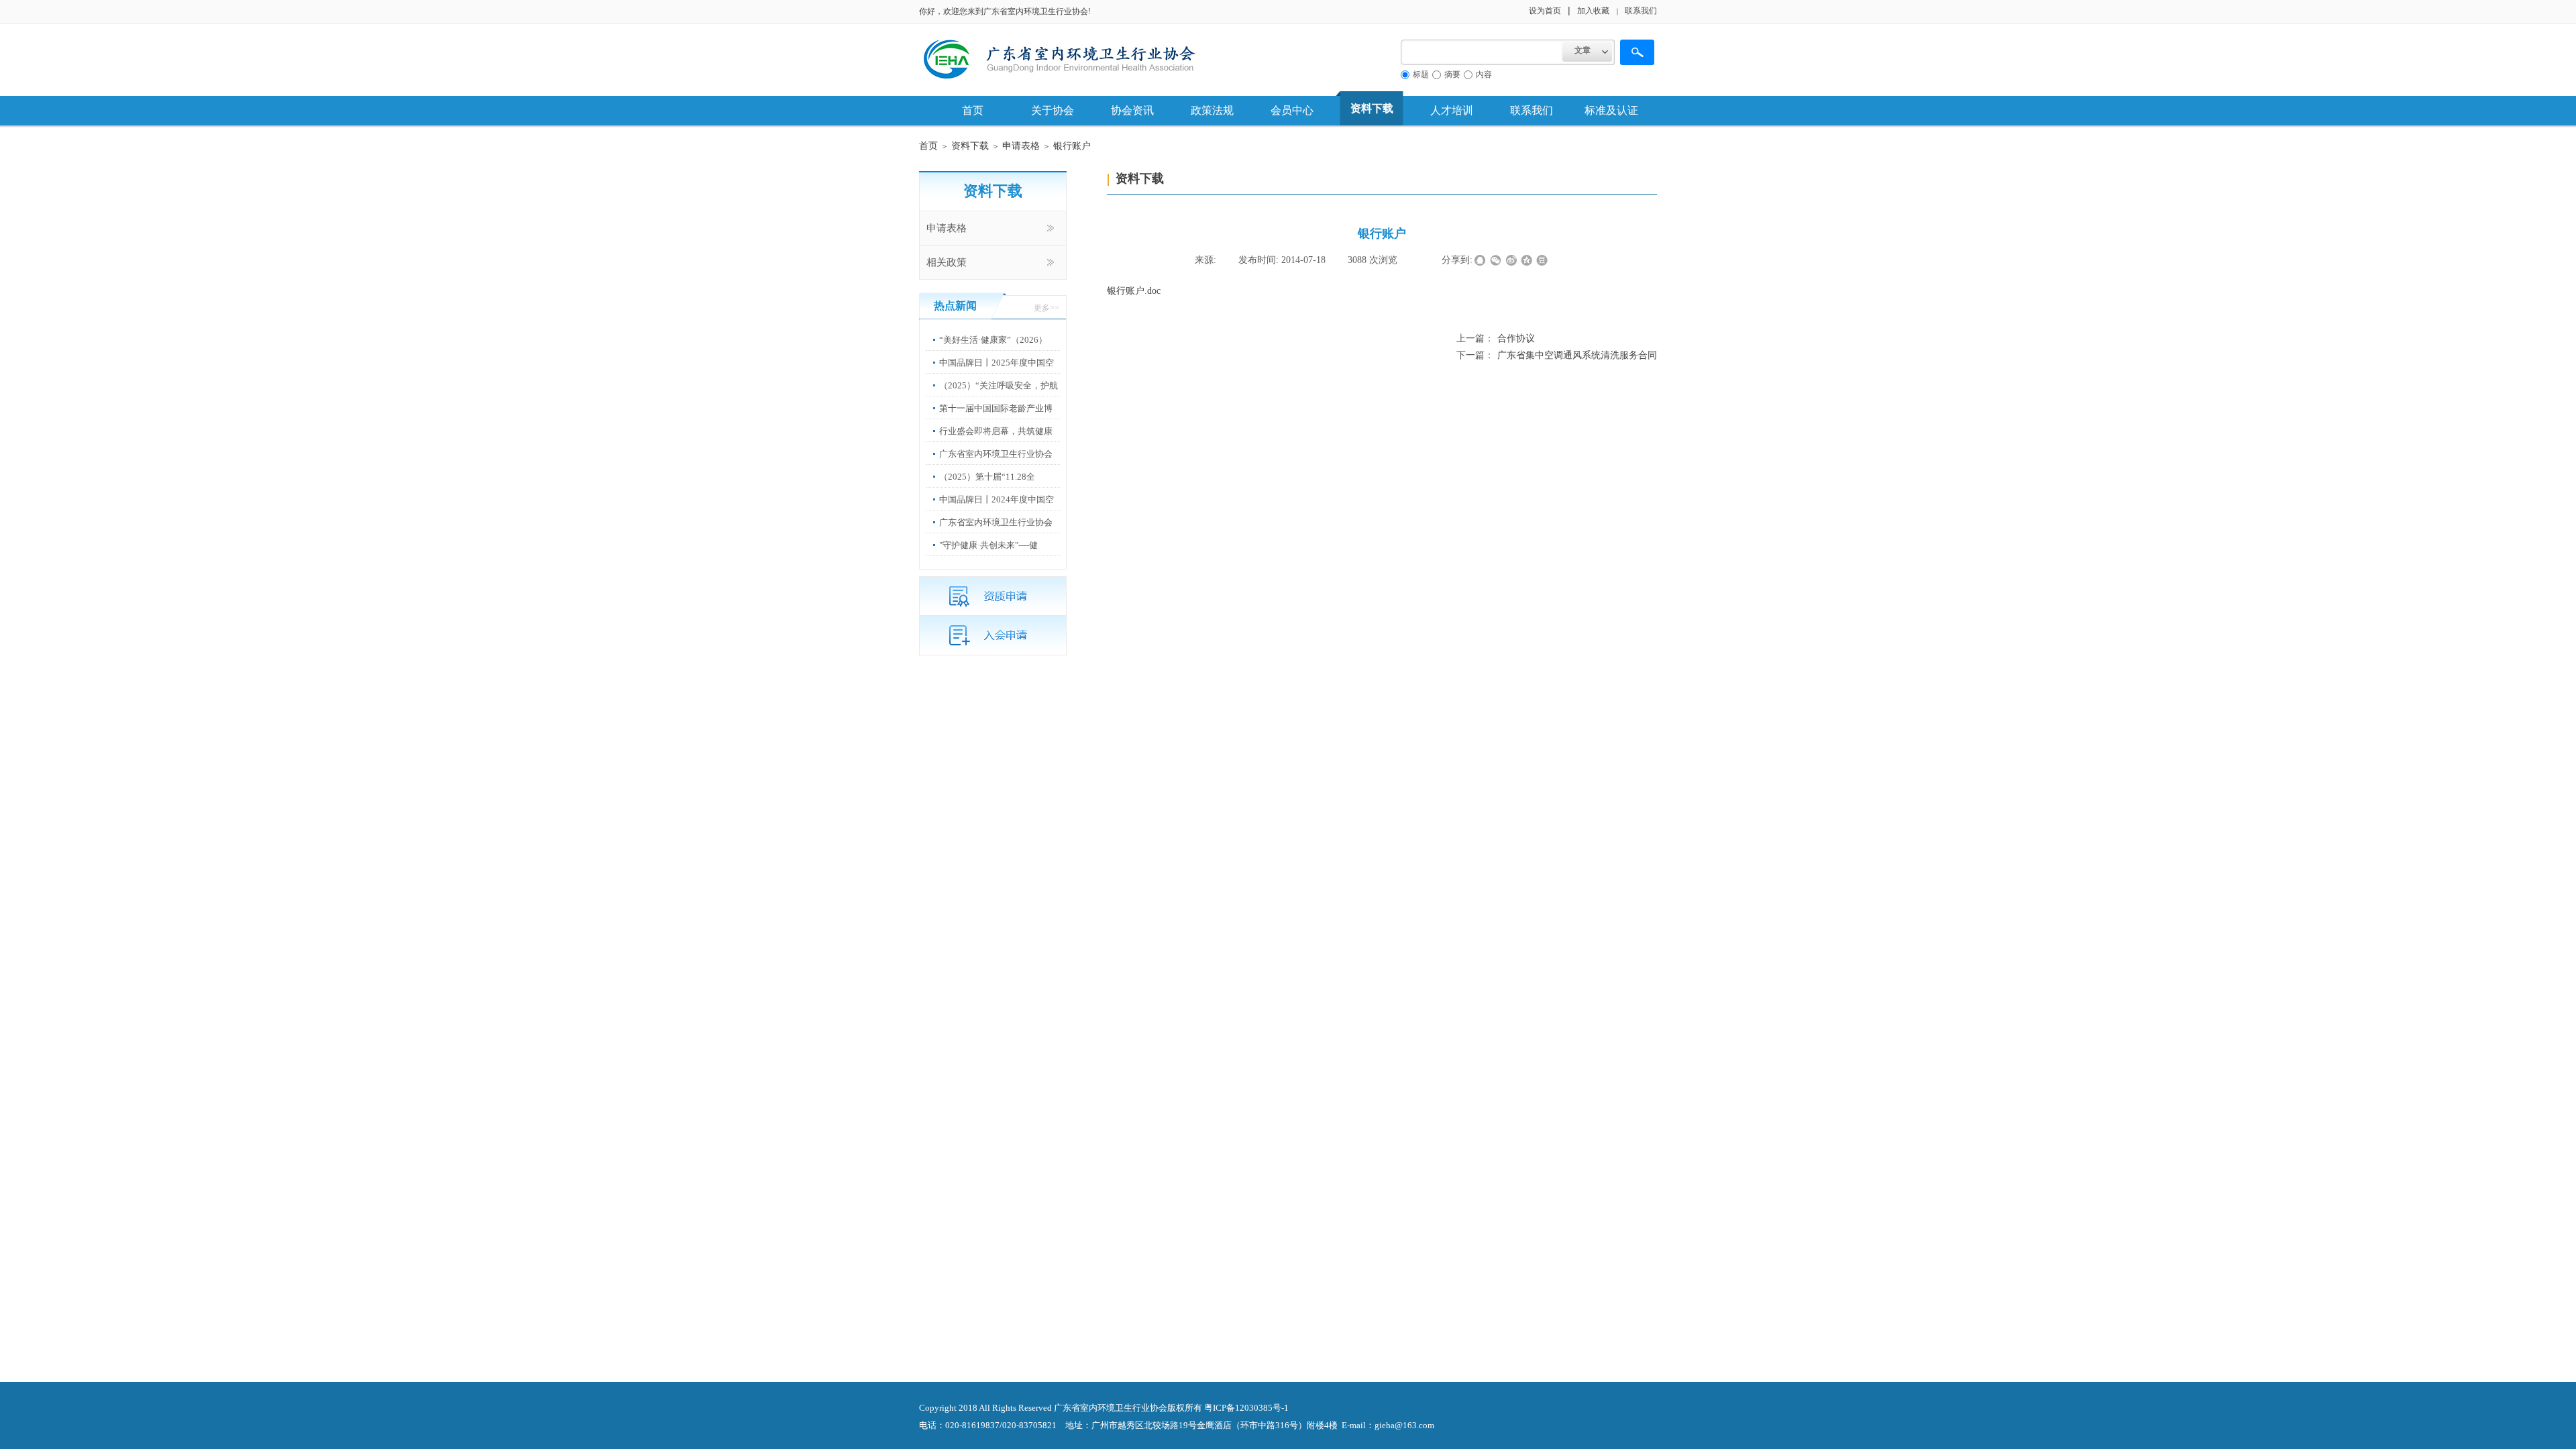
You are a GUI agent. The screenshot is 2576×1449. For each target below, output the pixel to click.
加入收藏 (1593, 11)
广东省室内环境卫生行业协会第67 (996, 464)
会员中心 (1292, 110)
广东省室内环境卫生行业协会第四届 (996, 532)
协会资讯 (1132, 110)
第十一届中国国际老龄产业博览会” (996, 418)
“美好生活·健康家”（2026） (993, 340)
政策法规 (1212, 110)
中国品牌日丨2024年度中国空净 (997, 509)
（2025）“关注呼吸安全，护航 (999, 385)
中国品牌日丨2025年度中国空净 (997, 373)
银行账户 (1072, 146)
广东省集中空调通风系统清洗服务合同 (1557, 355)
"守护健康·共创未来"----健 (988, 545)
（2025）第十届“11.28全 (987, 477)
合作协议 (1496, 338)
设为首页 (1545, 11)
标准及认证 (1611, 110)
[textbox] (1482, 52)
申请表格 (1021, 146)
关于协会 (1053, 110)
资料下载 (1372, 108)
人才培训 (1452, 110)
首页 (973, 110)
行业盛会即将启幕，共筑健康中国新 (996, 441)
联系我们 (1532, 110)
